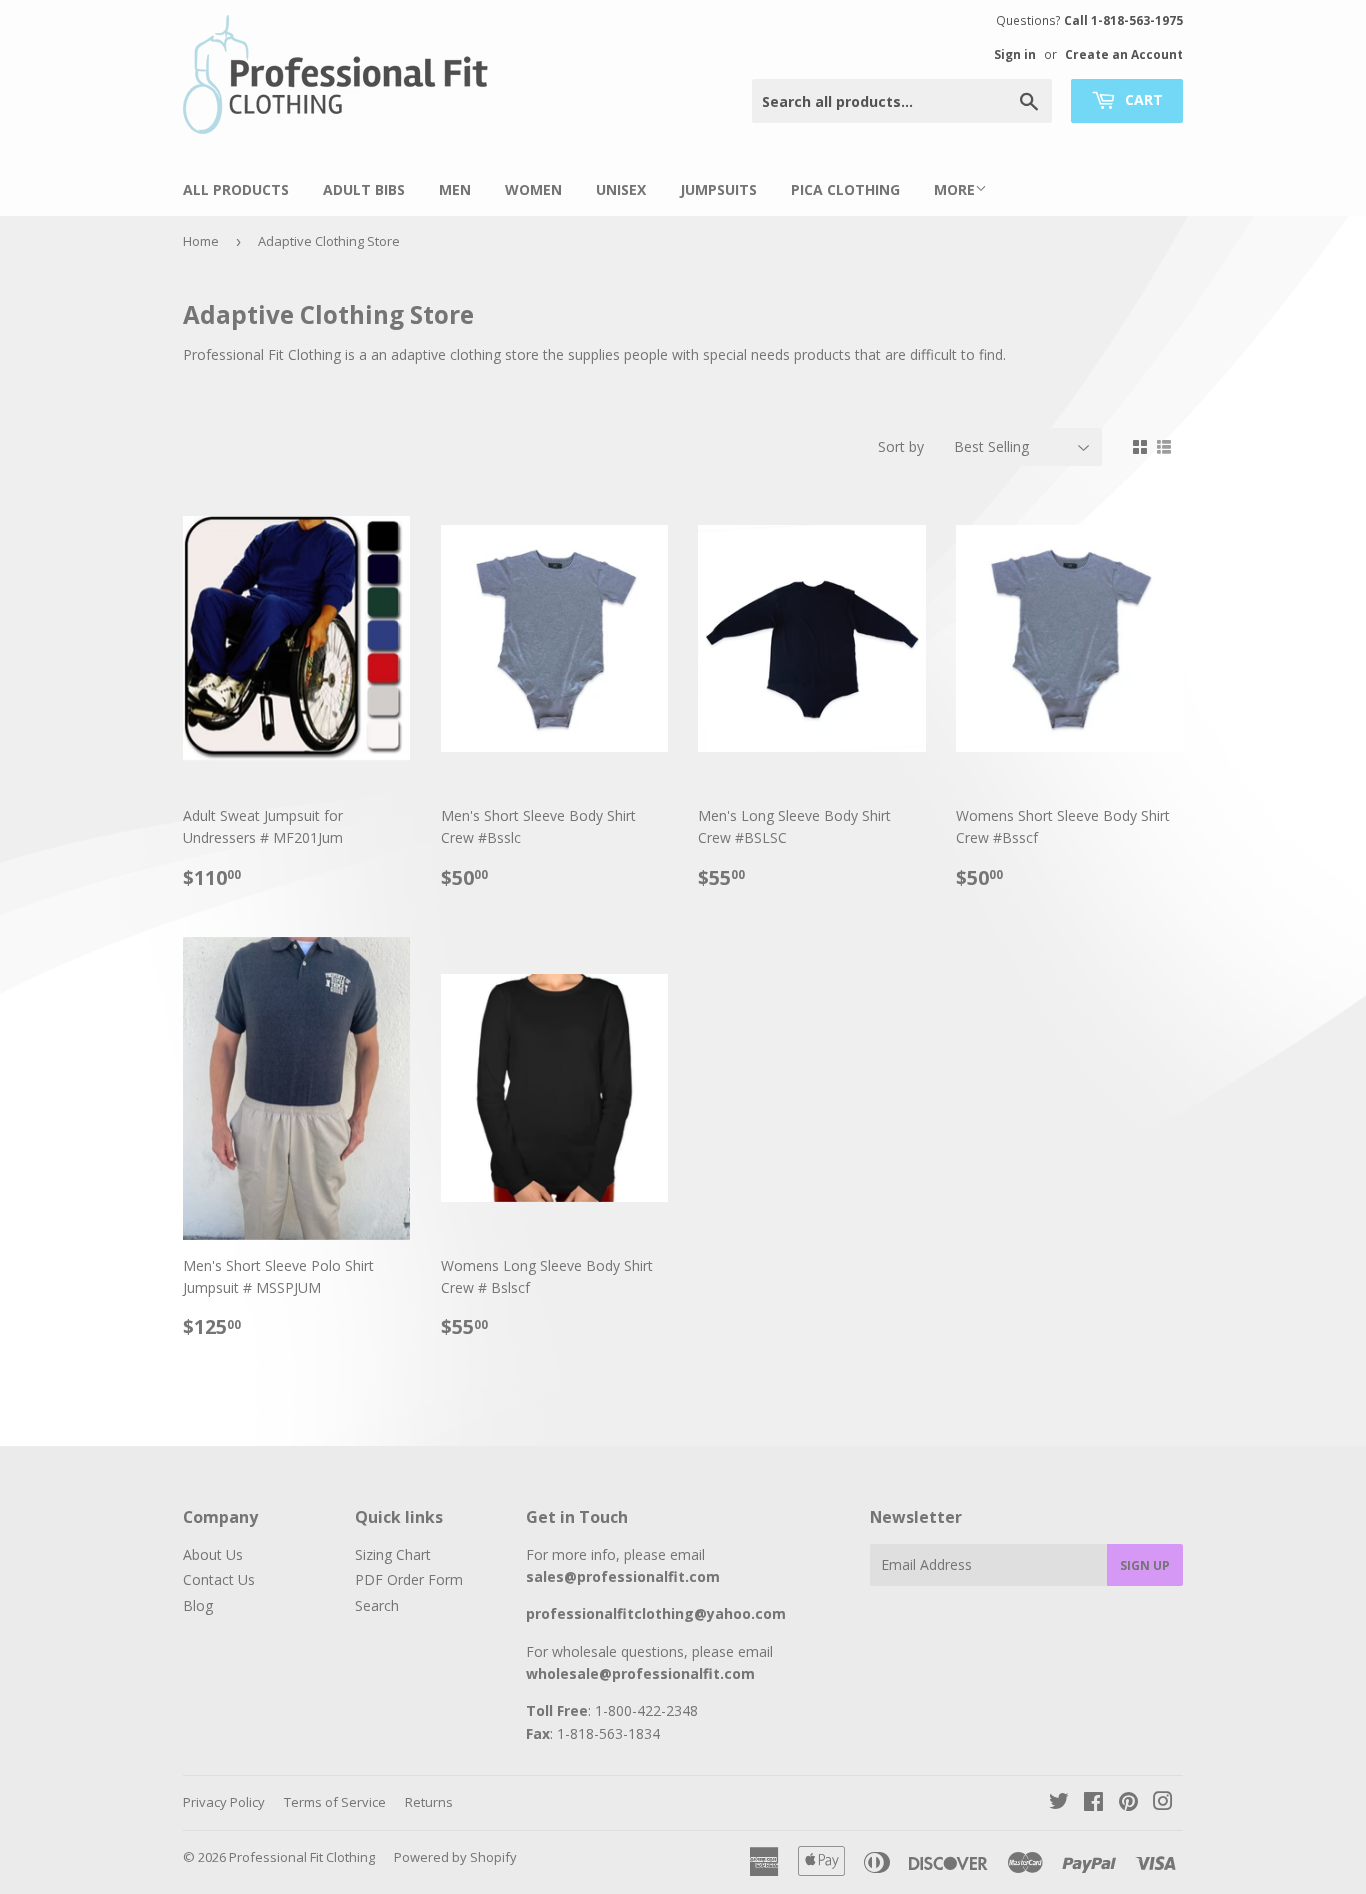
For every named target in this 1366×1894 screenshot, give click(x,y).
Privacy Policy (224, 1802)
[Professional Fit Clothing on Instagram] (1163, 1803)
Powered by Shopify (455, 1857)
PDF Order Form (409, 1579)
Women (533, 189)
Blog (198, 1605)
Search (377, 1605)
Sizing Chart (393, 1554)
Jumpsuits (718, 189)
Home (201, 241)
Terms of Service (335, 1802)
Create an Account (1124, 54)
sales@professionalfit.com (623, 1576)
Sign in (1015, 54)
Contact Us (219, 1579)
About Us (213, 1554)
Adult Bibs (364, 189)
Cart (1142, 99)
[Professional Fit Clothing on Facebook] (1093, 1803)
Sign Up (1145, 1565)
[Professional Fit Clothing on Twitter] (1059, 1803)
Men (455, 189)
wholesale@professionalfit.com (640, 1673)
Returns (429, 1802)
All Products (236, 189)
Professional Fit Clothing (302, 1857)
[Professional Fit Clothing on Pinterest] (1128, 1803)
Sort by (901, 446)
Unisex (621, 189)
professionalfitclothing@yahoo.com (656, 1613)
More (954, 189)
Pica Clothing (845, 189)
